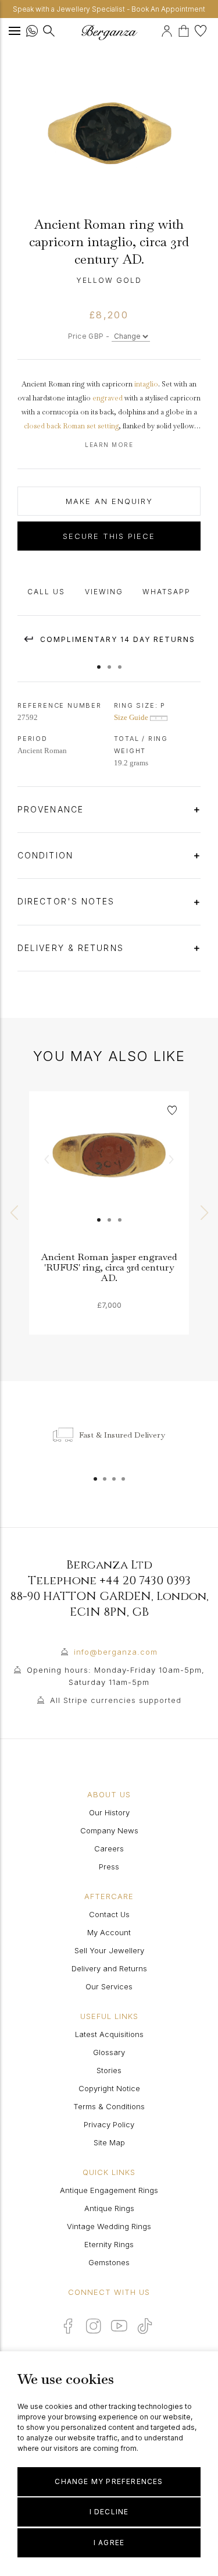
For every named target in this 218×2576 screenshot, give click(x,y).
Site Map (109, 2142)
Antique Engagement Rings (109, 2190)
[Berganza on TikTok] (145, 2326)
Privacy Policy (109, 2124)
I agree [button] (109, 2543)
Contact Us (109, 1914)
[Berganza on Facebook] (68, 2326)
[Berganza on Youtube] (119, 2326)
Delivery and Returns (109, 1968)
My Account (109, 1932)
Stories (109, 2070)
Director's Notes (68, 901)
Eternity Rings (109, 2244)
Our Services (109, 1986)
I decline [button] (109, 2512)
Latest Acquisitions (109, 2034)
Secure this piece (109, 536)
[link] (109, 1171)
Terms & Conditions (109, 2106)
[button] (99, 661)
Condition (47, 855)
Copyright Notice (109, 2088)
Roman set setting (91, 426)
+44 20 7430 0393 (145, 1580)
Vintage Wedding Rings (109, 2226)
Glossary (109, 2052)
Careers (109, 1848)
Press (109, 1867)
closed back (42, 426)
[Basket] (186, 29)
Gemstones (109, 2262)
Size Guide (132, 717)
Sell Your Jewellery (109, 1950)
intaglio (146, 384)
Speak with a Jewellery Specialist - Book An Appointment (109, 9)
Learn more (109, 445)
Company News (109, 1830)
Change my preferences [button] (109, 2481)
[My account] (168, 29)
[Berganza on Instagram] (94, 2326)
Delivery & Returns (72, 948)
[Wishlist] (202, 29)
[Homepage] (109, 32)
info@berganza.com (116, 1652)
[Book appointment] (160, 29)
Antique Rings (109, 2208)
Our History (109, 1812)
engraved (108, 398)
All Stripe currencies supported (116, 1700)
